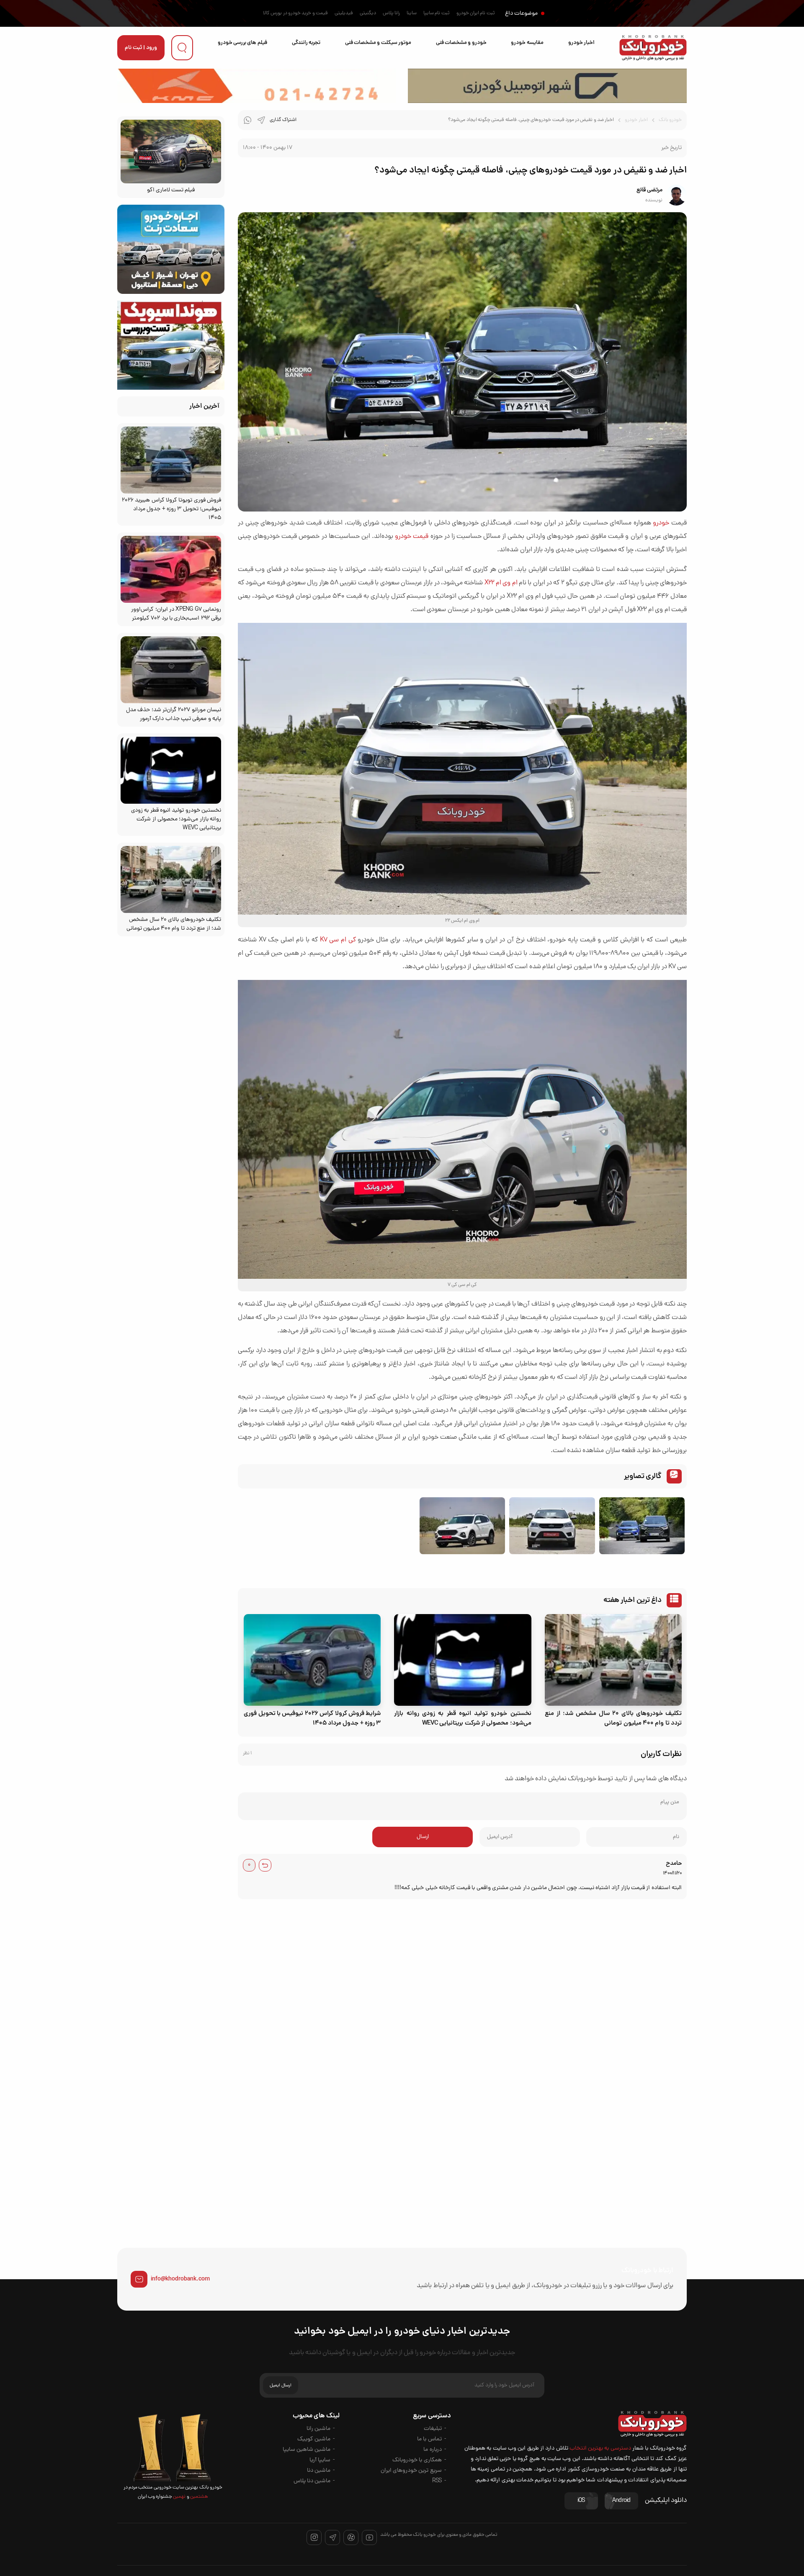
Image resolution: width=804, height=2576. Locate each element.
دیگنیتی (368, 13)
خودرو (661, 523)
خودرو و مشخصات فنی (461, 43)
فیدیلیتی (344, 13)
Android (621, 2501)
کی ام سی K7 (338, 940)
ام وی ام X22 (501, 583)
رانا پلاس (391, 13)
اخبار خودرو (581, 43)
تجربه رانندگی (306, 43)
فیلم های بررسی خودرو (242, 43)
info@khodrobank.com (180, 2279)
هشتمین (199, 2497)
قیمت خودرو (412, 537)
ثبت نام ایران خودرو (476, 13)
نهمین (179, 2497)
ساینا (412, 13)
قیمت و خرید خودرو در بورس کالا (295, 13)
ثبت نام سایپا (437, 13)
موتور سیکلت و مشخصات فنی (378, 43)
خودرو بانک (670, 120)
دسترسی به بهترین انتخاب (600, 2449)
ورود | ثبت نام (141, 48)
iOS (581, 2501)
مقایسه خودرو (527, 43)
